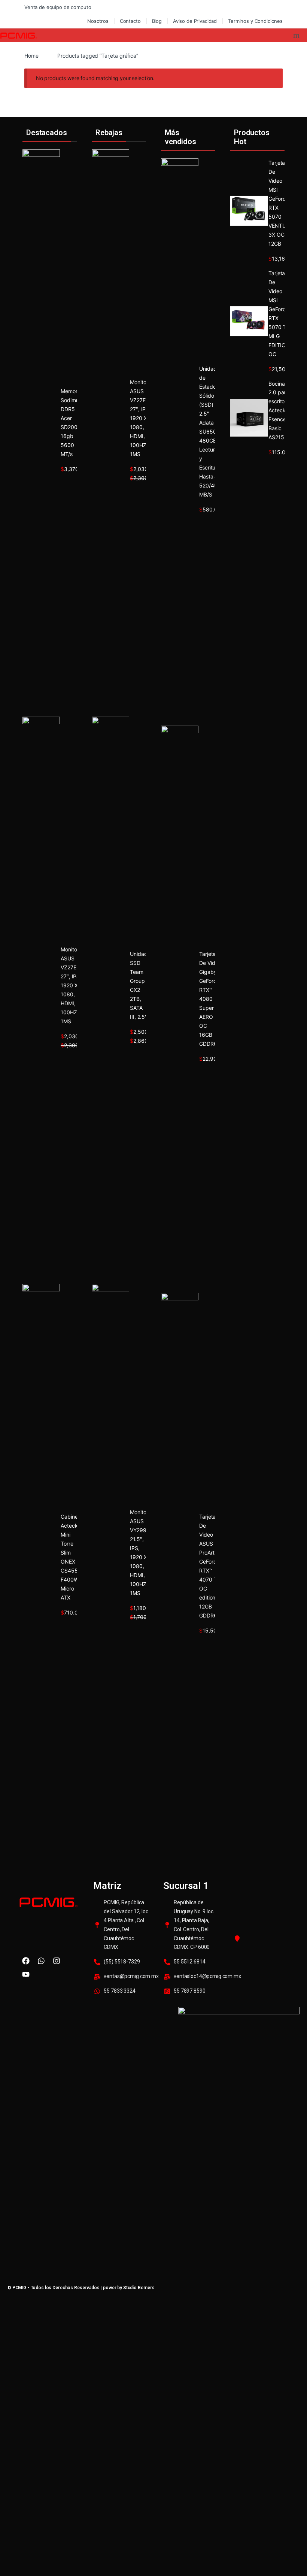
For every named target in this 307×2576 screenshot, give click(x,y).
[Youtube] (26, 1974)
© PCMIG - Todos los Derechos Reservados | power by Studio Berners (81, 2288)
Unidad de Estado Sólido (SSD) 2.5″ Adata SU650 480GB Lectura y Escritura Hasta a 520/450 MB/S (210, 432)
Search (297, 35)
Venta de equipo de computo (58, 7)
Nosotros (98, 21)
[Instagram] (57, 1961)
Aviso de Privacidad (195, 21)
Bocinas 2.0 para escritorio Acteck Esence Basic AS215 (279, 411)
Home (31, 56)
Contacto (130, 21)
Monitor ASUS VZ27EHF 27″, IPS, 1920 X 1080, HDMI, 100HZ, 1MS (72, 985)
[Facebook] (26, 1961)
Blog (157, 21)
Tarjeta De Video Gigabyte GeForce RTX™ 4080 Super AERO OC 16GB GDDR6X (210, 999)
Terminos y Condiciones (255, 21)
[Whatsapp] (41, 1961)
